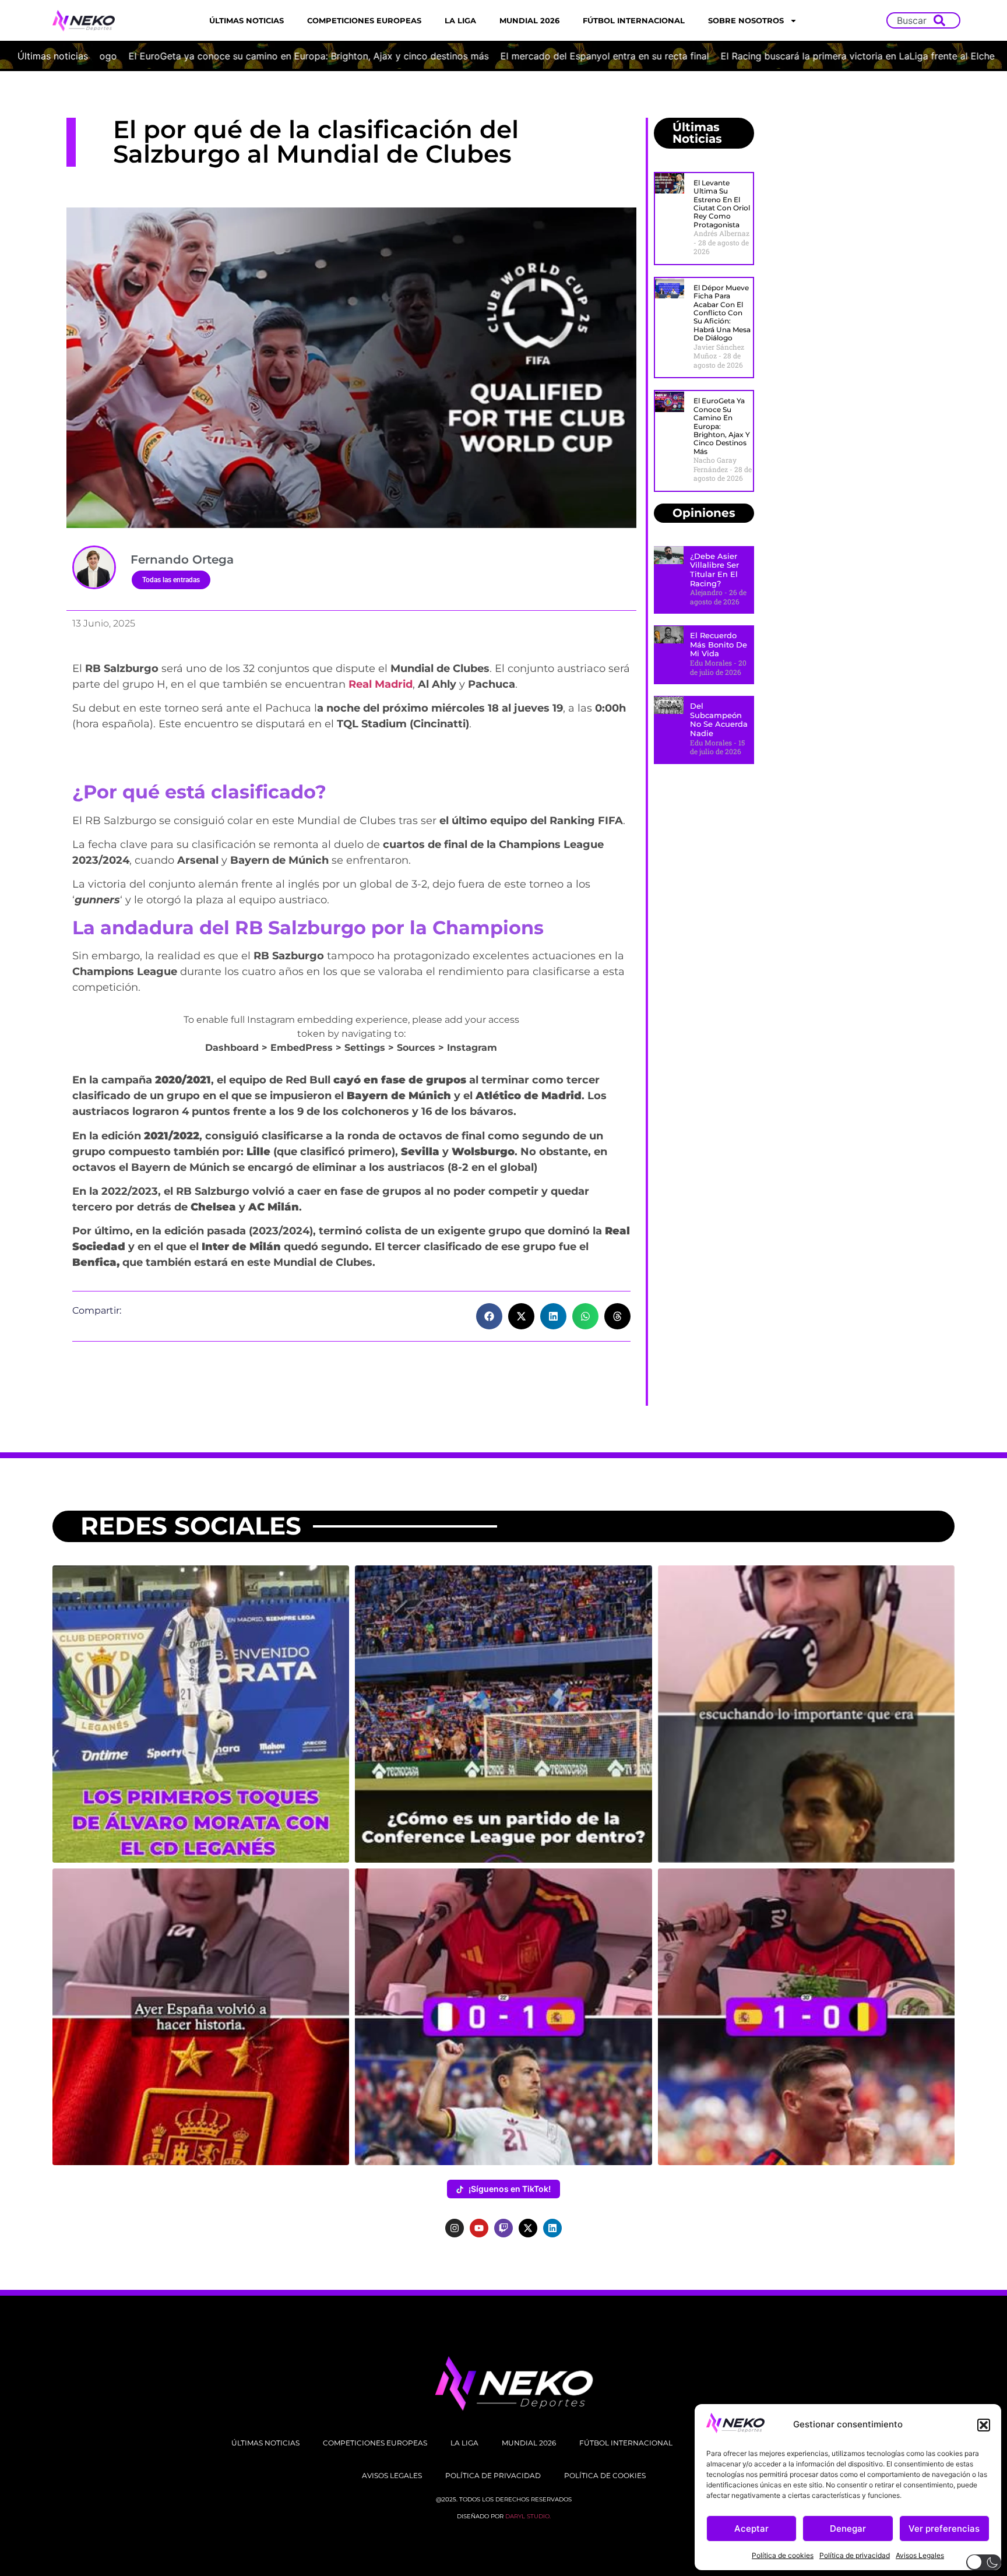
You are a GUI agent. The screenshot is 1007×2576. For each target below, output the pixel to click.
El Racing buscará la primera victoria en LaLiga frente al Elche (455, 56)
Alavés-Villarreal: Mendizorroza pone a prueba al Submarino (736, 56)
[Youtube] (479, 2228)
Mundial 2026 (529, 20)
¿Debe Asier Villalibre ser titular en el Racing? (714, 570)
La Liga (460, 20)
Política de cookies (783, 2555)
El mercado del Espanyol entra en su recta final (202, 56)
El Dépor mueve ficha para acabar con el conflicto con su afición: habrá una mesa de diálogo (722, 313)
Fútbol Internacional (634, 20)
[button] (984, 2425)
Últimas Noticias (247, 20)
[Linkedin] (552, 2228)
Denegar (848, 2529)
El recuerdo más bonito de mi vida (719, 644)
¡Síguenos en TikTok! (510, 2189)
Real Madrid (379, 684)
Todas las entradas (171, 580)
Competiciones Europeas (364, 20)
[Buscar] (942, 20)
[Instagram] (455, 2228)
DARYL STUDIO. (528, 2516)
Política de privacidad (855, 2555)
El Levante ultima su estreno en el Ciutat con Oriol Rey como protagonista (722, 204)
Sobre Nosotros (746, 20)
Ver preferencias (944, 2529)
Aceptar (751, 2529)
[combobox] (913, 20)
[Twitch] (503, 2228)
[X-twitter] (528, 2228)
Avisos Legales (920, 2555)
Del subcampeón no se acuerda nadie (719, 719)
